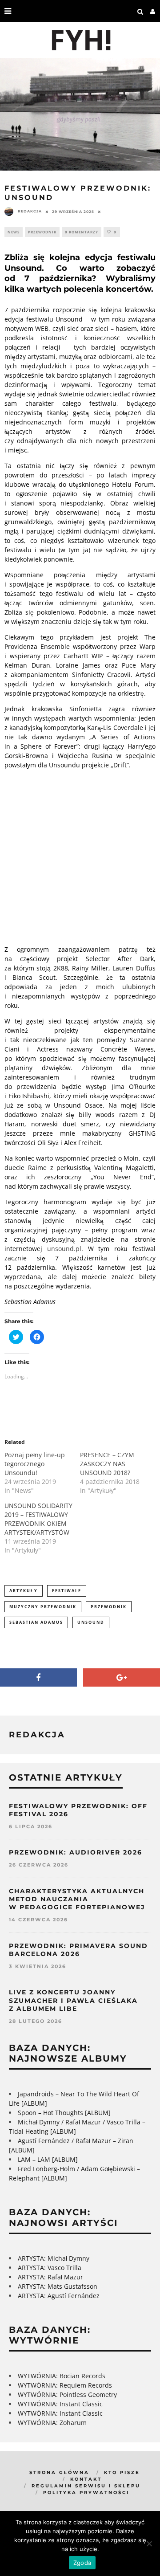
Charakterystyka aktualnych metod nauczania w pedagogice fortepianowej (77, 1899)
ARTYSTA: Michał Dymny (54, 2258)
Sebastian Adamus (36, 1622)
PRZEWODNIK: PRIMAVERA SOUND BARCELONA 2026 (78, 1950)
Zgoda (82, 2563)
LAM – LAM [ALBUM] (48, 2159)
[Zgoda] (149, 2543)
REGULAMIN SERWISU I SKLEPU (86, 2486)
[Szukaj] (140, 11)
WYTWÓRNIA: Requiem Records (65, 2385)
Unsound (91, 1622)
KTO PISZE (122, 2472)
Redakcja (30, 211)
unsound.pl (64, 1249)
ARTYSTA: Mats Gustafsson (58, 2286)
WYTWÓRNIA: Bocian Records (62, 2376)
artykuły (24, 1591)
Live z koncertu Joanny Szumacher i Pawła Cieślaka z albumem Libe (73, 2000)
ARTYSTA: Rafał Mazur (50, 2277)
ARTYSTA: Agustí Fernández (59, 2296)
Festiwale (67, 1591)
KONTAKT (86, 2479)
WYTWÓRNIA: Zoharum (52, 2423)
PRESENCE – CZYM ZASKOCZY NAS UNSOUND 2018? (107, 1464)
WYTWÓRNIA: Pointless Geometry (67, 2395)
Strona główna (59, 2472)
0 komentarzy (82, 232)
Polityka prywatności (86, 2492)
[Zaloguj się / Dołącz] (153, 11)
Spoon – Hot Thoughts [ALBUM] (64, 2113)
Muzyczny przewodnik (43, 1607)
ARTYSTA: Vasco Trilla (50, 2268)
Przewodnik (42, 232)
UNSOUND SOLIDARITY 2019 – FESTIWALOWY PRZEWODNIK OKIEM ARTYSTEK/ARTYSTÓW (38, 1519)
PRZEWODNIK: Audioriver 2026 (76, 1852)
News (14, 232)
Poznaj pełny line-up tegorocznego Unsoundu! (35, 1464)
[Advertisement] (80, 856)
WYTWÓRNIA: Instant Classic (60, 2404)
